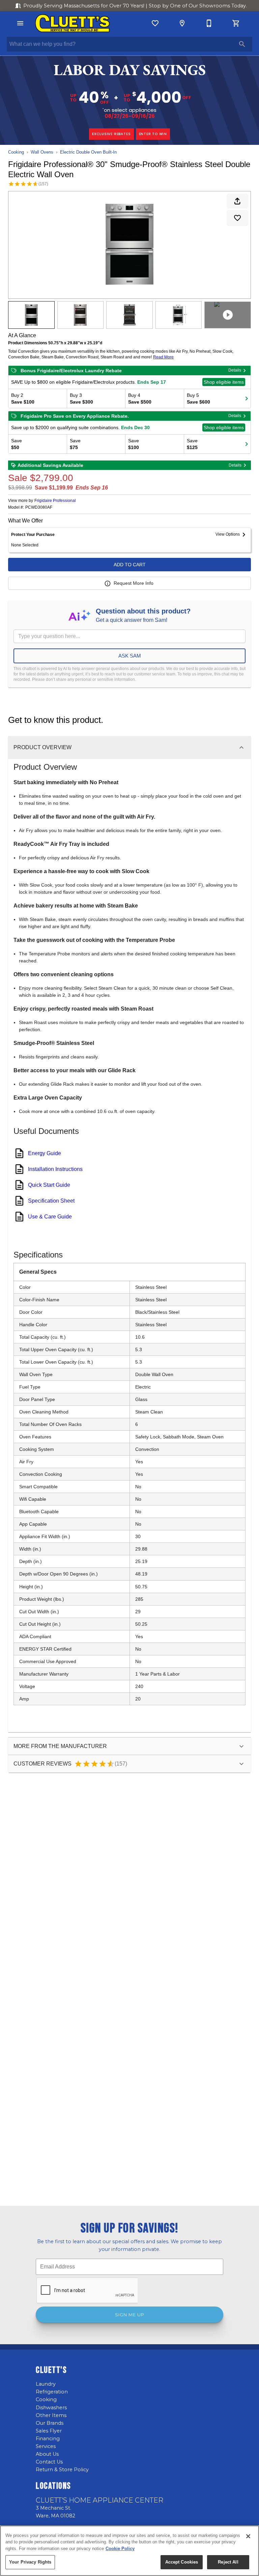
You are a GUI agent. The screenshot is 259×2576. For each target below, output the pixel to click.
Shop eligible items (224, 382)
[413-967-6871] (209, 23)
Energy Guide (45, 1153)
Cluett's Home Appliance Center (99, 2500)
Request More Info (134, 583)
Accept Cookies (182, 2562)
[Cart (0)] (236, 23)
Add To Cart (130, 565)
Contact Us (49, 2462)
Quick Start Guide (49, 1185)
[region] (129, 2551)
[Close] (248, 2536)
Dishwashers (51, 2408)
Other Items (51, 2415)
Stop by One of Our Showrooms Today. (135, 6)
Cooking (16, 152)
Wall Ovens (42, 152)
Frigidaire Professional (55, 501)
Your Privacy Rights (30, 2562)
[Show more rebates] (247, 399)
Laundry (46, 2384)
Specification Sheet (51, 1201)
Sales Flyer (49, 2431)
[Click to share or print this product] (237, 201)
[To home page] (72, 23)
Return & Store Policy (62, 2470)
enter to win (153, 134)
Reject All (228, 2562)
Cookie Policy (120, 2549)
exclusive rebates (111, 134)
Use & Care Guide (50, 1217)
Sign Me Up (130, 2315)
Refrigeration (52, 2392)
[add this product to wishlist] (237, 218)
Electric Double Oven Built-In (88, 152)
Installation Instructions (55, 1169)
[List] (155, 23)
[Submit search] (242, 44)
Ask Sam (130, 656)
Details (235, 370)
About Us (47, 2454)
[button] (20, 23)
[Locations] (182, 23)
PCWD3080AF (39, 507)
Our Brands (50, 2423)
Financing (48, 2439)
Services (46, 2446)
